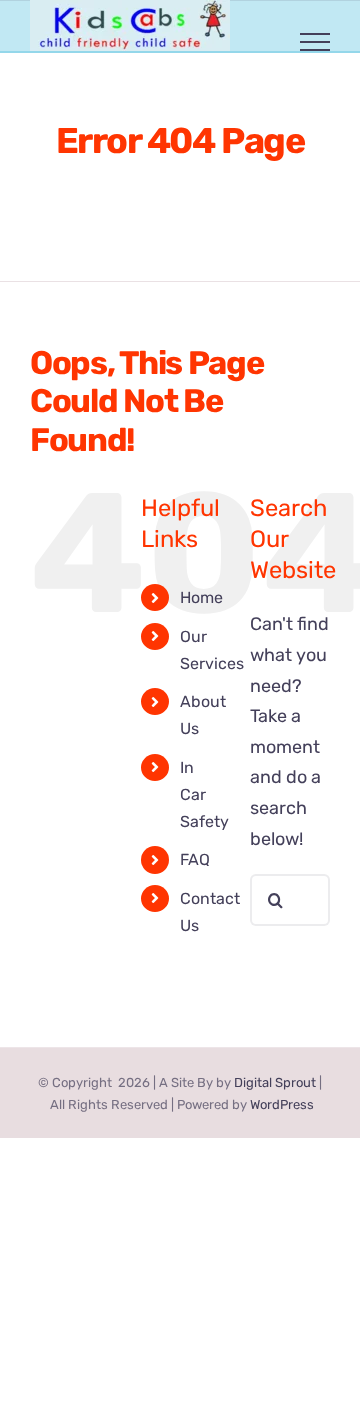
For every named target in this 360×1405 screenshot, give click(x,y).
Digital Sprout (275, 1082)
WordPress (282, 1104)
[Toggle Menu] (315, 42)
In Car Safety (204, 794)
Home (201, 597)
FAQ (195, 859)
